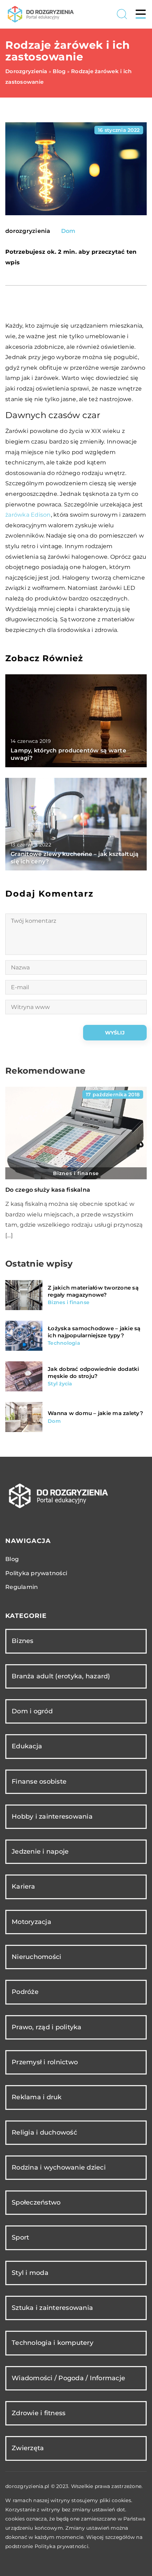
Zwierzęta (28, 2448)
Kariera (23, 1886)
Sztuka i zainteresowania (52, 2308)
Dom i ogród (32, 1711)
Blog (12, 1559)
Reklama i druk (37, 2097)
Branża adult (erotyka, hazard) (61, 1676)
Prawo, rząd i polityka (47, 2027)
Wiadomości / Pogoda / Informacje (68, 2378)
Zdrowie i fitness (39, 2413)
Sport (20, 2237)
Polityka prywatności (36, 1573)
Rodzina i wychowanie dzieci (59, 2167)
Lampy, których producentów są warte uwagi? (68, 754)
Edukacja (27, 1746)
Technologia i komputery (52, 2343)
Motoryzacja (31, 1922)
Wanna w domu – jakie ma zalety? (95, 1413)
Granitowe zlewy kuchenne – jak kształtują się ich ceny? (75, 858)
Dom (68, 231)
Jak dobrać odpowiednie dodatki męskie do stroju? (93, 1372)
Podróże (25, 1992)
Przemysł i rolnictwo (45, 2062)
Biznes (23, 1641)
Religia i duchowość (44, 2132)
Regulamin (22, 1587)
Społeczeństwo (36, 2202)
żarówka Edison (28, 515)
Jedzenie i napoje (40, 1852)
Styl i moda (30, 2273)
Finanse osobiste (39, 1782)
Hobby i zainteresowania (52, 1817)
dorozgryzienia (28, 231)
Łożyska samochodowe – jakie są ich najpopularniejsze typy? (94, 1332)
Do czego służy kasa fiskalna (48, 1190)
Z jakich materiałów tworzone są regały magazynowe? (93, 1291)
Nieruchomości (36, 1957)
